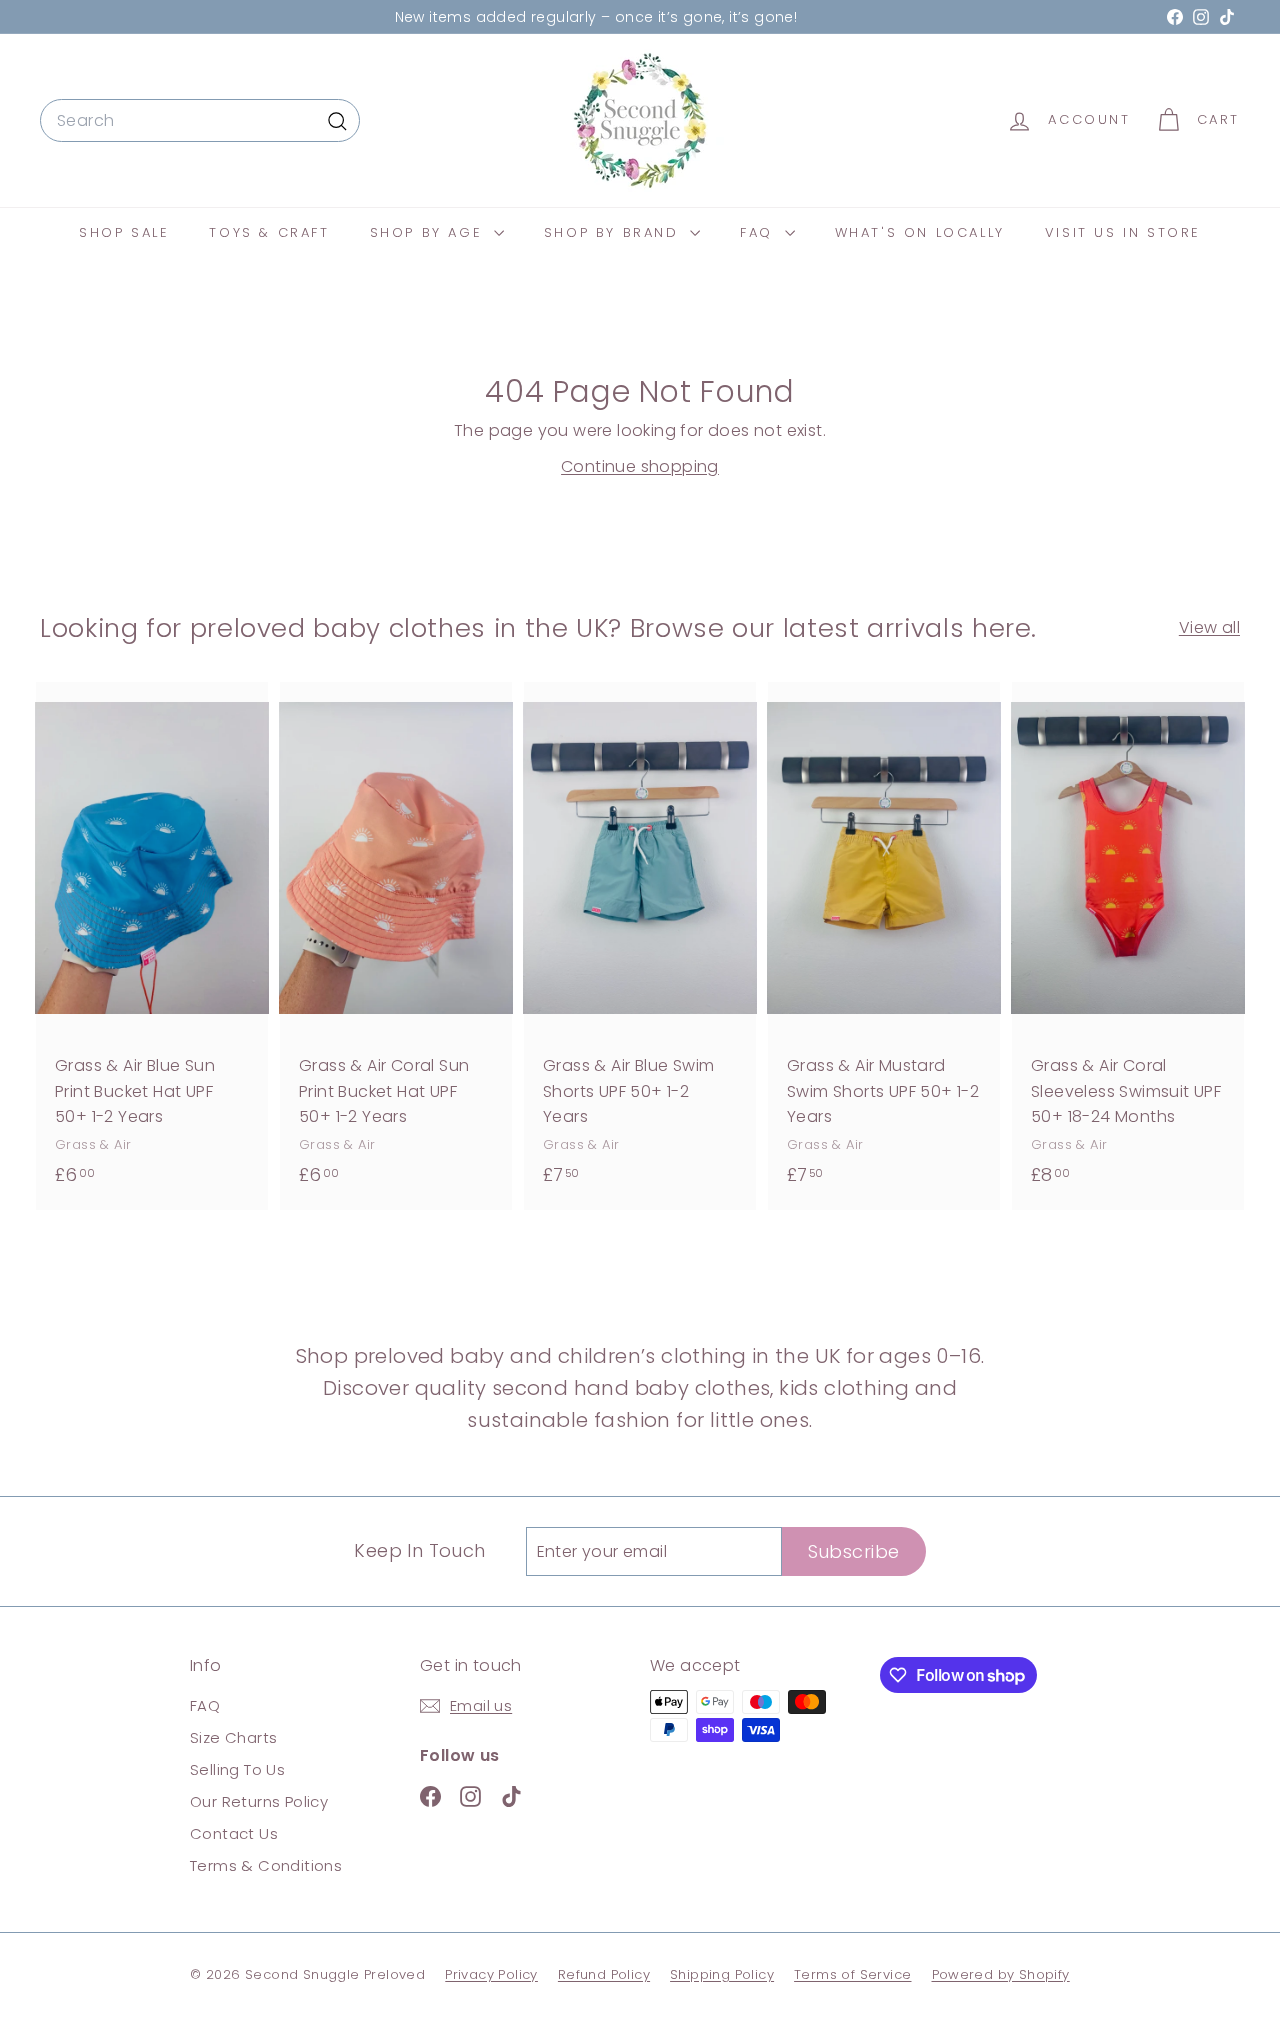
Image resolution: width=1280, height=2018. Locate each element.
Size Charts (233, 1737)
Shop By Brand (614, 232)
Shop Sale (124, 232)
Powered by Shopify (1001, 1974)
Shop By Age (429, 232)
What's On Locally (920, 232)
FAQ (759, 232)
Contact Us (234, 1833)
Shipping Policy (722, 1974)
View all (1209, 627)
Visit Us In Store (1123, 232)
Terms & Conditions (266, 1865)
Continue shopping (640, 466)
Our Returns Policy (259, 1801)
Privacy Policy (491, 1974)
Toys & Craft (269, 232)
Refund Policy (604, 1974)
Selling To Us (237, 1769)
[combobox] (200, 121)
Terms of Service (852, 1974)
